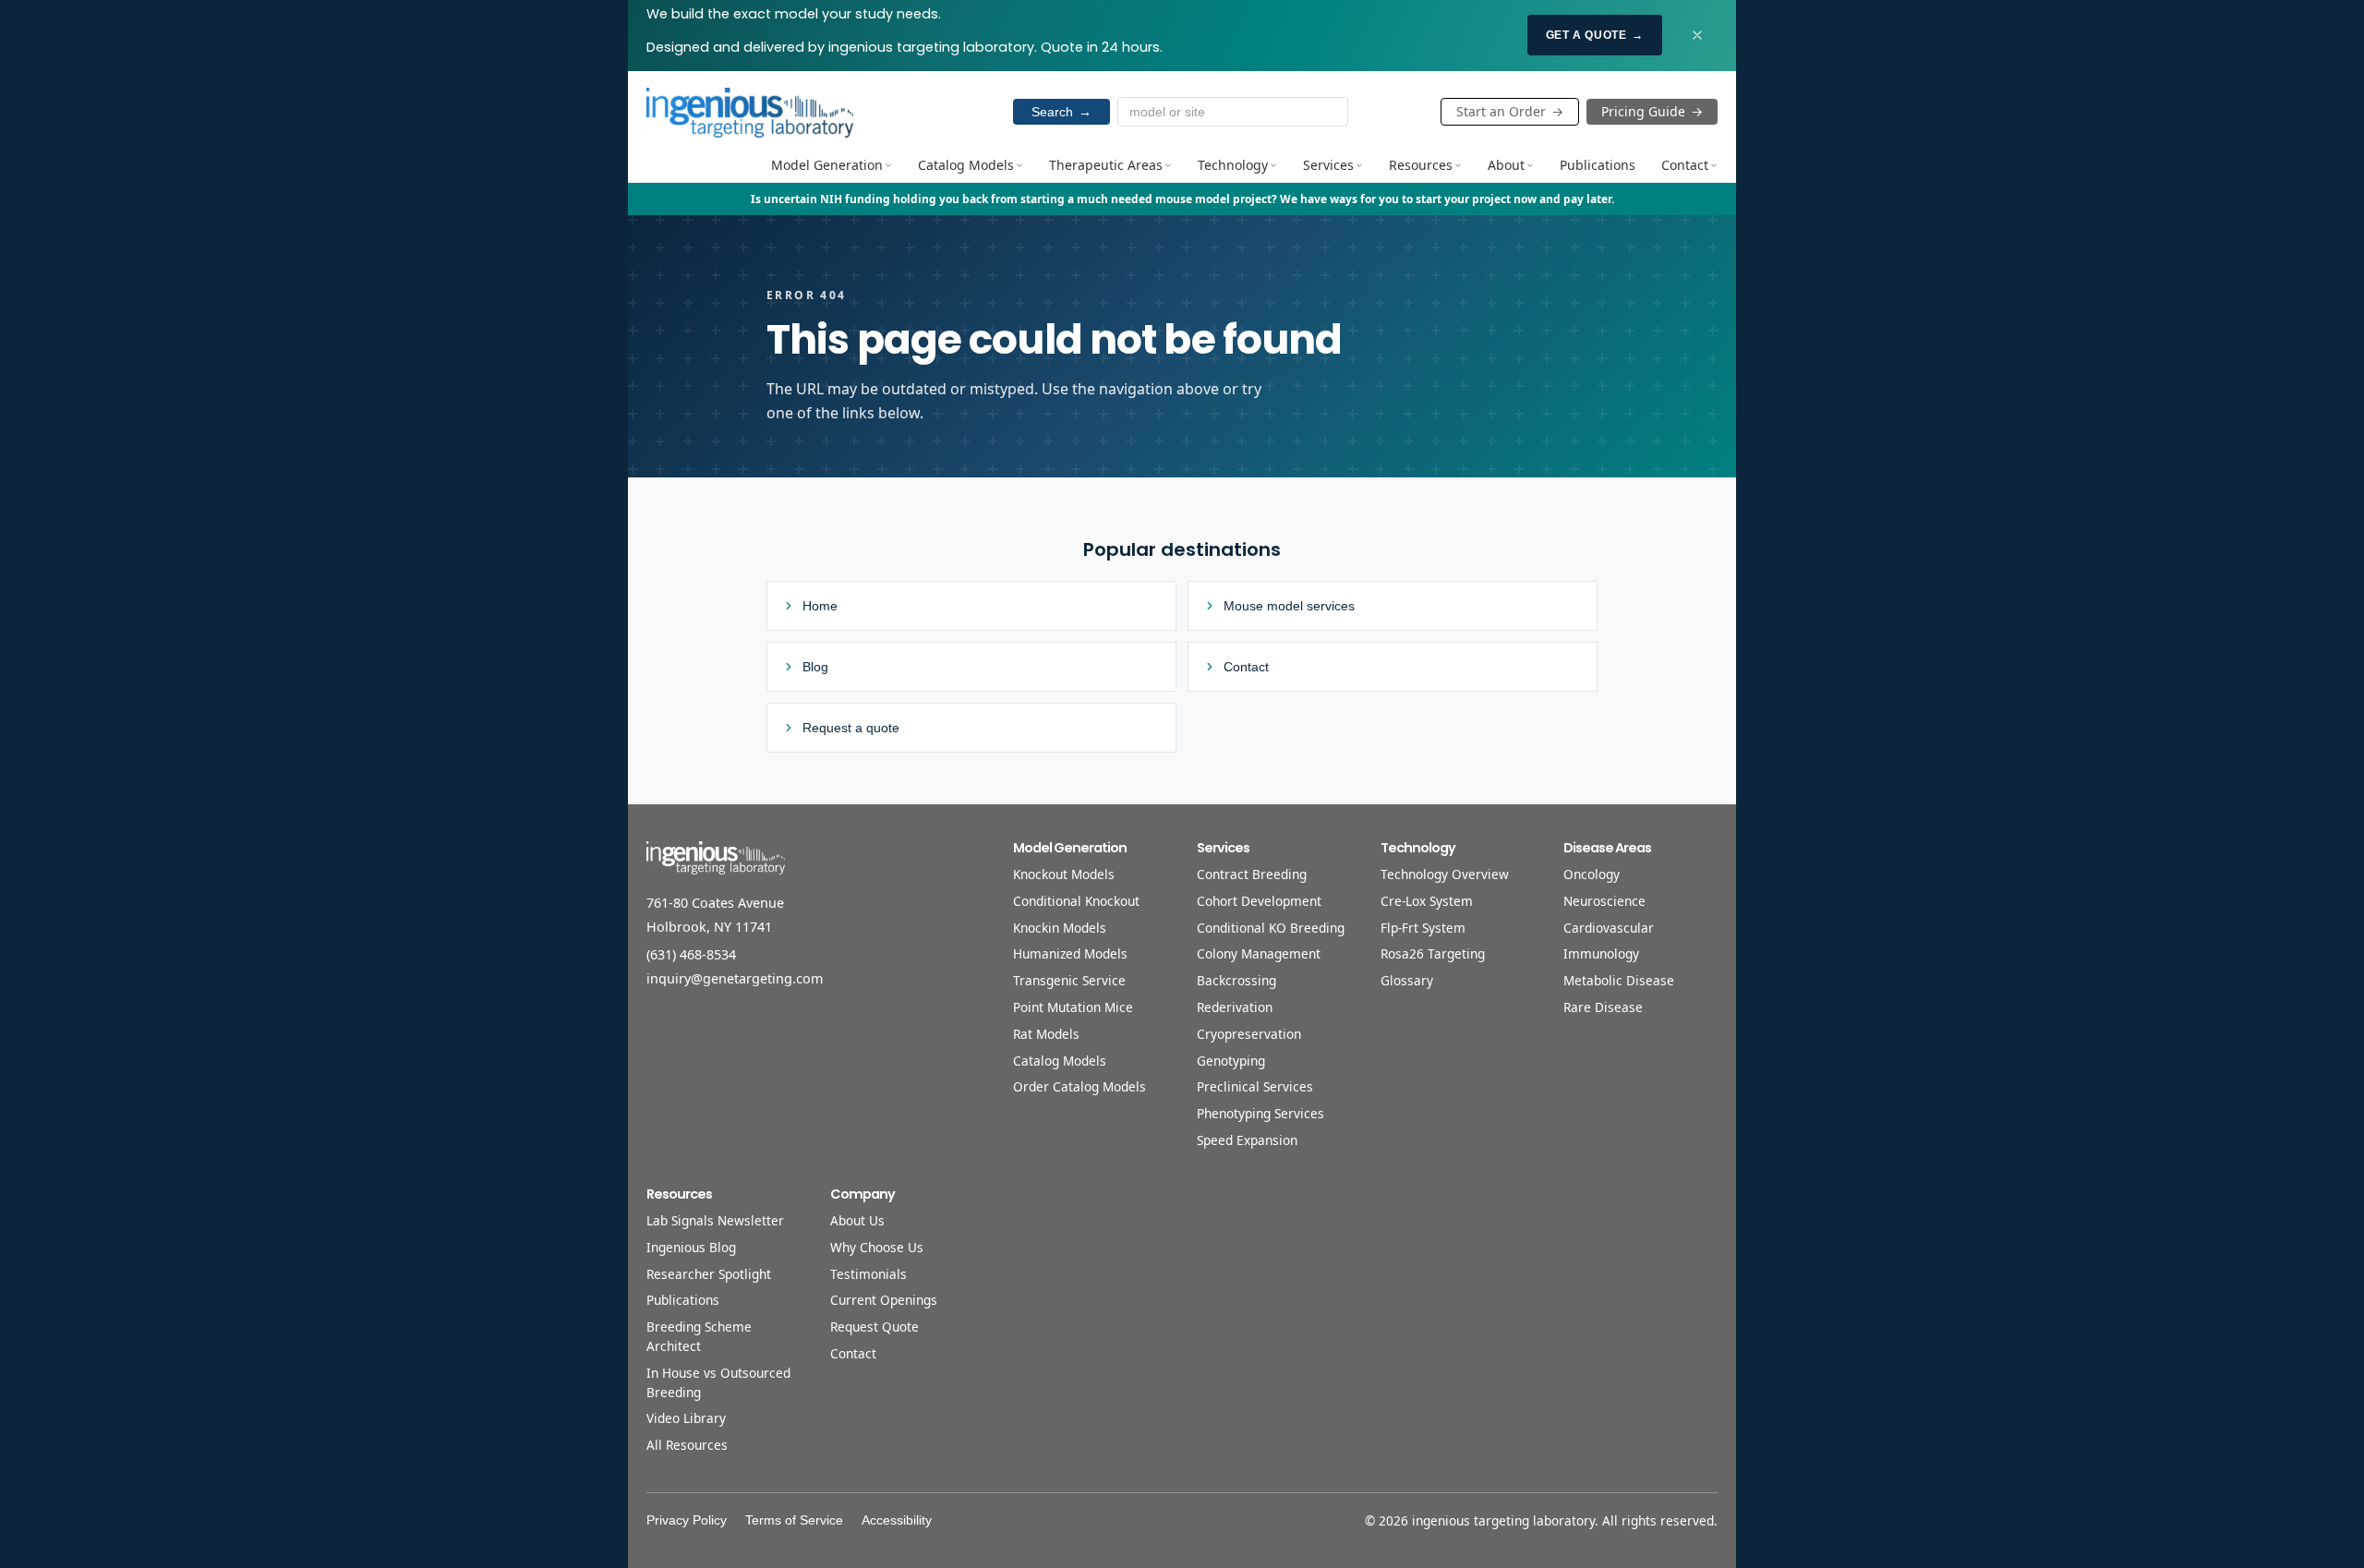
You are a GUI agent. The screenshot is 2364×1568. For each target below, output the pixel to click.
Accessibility (897, 1520)
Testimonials (868, 1274)
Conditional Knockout (1076, 901)
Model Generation (827, 165)
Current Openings (884, 1300)
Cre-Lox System (1427, 901)
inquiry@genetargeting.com (735, 978)
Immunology (1601, 953)
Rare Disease (1603, 1007)
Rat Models (1046, 1034)
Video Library (686, 1418)
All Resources (687, 1445)
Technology (1233, 165)
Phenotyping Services (1260, 1113)
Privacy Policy (687, 1520)
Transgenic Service (1069, 980)
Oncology (1592, 874)
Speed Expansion (1247, 1140)
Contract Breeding (1252, 874)
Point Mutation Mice (1073, 1007)
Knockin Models (1060, 928)
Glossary (1407, 980)
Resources (1421, 165)
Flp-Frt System (1423, 928)
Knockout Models (1064, 874)
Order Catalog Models (1079, 1086)
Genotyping (1231, 1061)
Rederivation (1235, 1007)
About (1506, 165)
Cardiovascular (1609, 928)
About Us (857, 1220)
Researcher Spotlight (709, 1274)
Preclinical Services (1255, 1086)
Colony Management (1259, 953)
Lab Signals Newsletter (715, 1220)
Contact (1685, 165)
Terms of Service (794, 1520)
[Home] (750, 112)
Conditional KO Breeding (1271, 928)
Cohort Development (1259, 901)
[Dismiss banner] (1697, 35)
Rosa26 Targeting (1433, 953)
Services (1328, 165)
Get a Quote (1595, 35)
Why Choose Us (877, 1247)
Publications (1598, 165)
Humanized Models (1070, 953)
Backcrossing (1236, 980)
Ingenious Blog (691, 1247)
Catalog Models (966, 165)
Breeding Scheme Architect (699, 1336)
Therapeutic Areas (1106, 165)
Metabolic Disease (1619, 980)
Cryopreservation (1249, 1034)
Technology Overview (1445, 874)
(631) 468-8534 (691, 954)
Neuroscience (1604, 901)
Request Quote (874, 1327)
